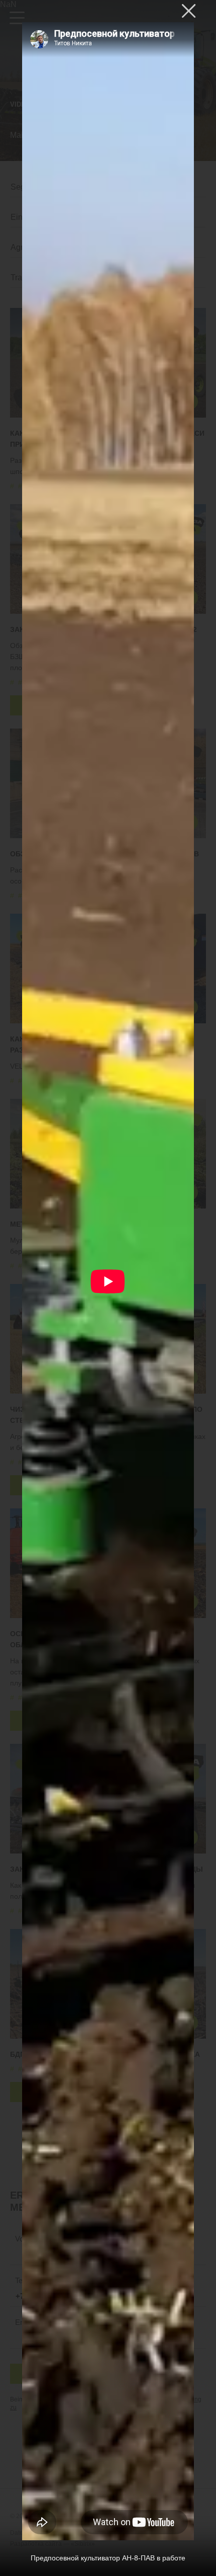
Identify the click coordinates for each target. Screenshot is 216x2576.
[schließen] (189, 11)
